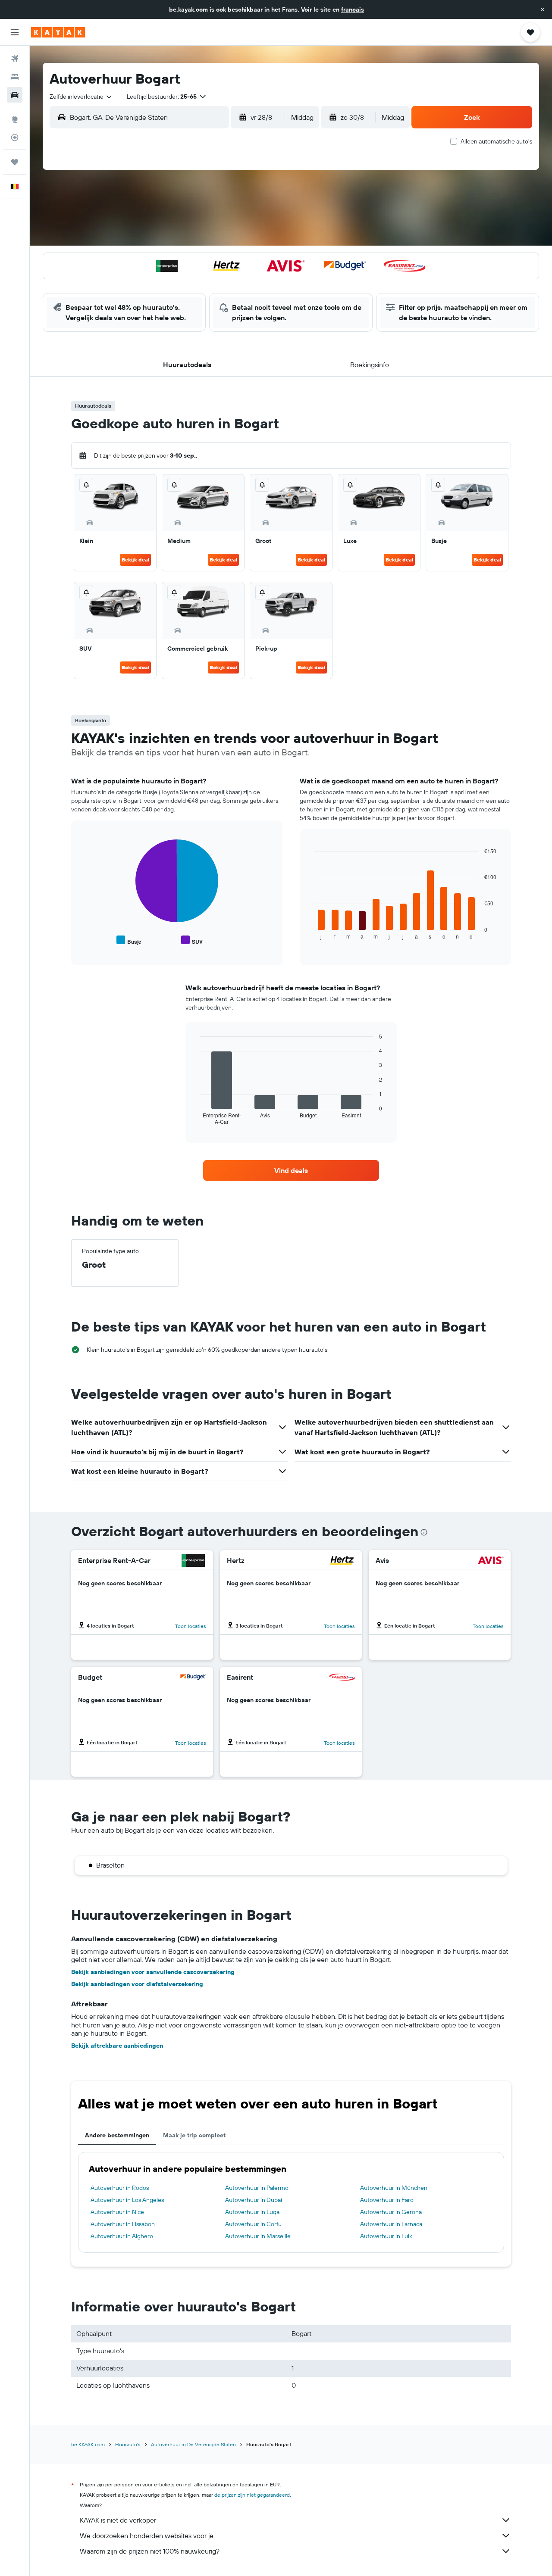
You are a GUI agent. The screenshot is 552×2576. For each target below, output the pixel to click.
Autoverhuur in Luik (386, 2236)
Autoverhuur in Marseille (258, 2236)
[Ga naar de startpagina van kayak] (58, 32)
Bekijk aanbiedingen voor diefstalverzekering (137, 1984)
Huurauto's (128, 2444)
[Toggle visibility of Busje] (129, 940)
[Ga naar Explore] (15, 119)
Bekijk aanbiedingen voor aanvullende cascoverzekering (153, 1972)
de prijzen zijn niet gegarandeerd (252, 2495)
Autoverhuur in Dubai (254, 2200)
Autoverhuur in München (394, 2188)
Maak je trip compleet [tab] (194, 2135)
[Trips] (15, 162)
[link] (291, 1170)
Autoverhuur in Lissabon (123, 2224)
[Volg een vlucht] (15, 137)
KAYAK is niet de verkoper (118, 2520)
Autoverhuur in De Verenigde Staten (193, 2444)
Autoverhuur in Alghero (122, 2236)
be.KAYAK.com (88, 2444)
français (353, 9)
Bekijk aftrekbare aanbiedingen (117, 2046)
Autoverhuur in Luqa (252, 2212)
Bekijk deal (135, 560)
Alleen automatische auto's (496, 141)
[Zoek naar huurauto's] (15, 95)
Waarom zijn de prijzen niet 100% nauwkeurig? (150, 2551)
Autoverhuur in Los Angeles (127, 2200)
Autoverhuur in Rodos (120, 2188)
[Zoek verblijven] (15, 77)
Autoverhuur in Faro (387, 2200)
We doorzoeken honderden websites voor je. (147, 2535)
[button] (543, 9)
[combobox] (81, 97)
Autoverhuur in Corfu (253, 2224)
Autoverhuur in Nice (117, 2212)
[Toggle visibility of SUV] (192, 940)
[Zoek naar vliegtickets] (15, 59)
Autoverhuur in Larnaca (391, 2224)
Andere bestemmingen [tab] (117, 2135)
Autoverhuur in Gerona (391, 2212)
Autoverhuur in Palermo (257, 2188)
